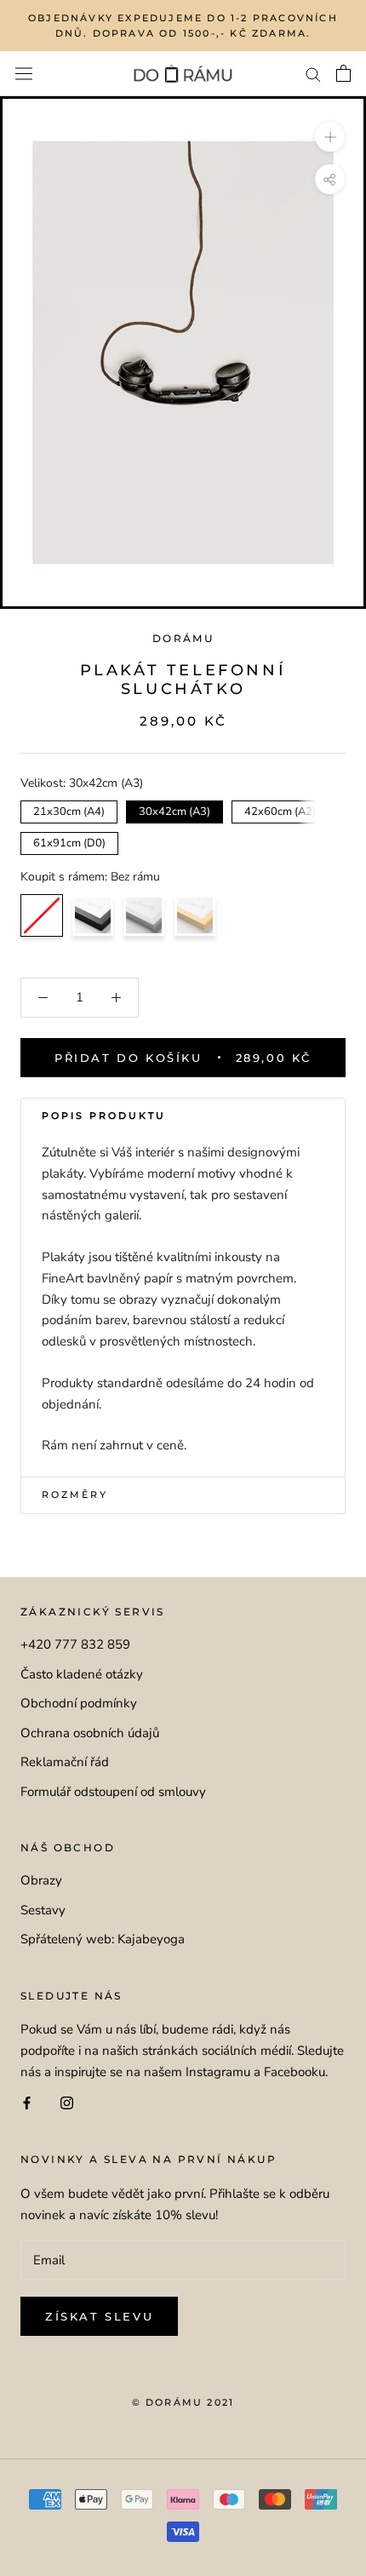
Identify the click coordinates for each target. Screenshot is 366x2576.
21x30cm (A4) (69, 810)
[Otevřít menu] (24, 74)
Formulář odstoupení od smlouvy (113, 1792)
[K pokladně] (343, 73)
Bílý (144, 915)
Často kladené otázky (82, 1674)
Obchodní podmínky (79, 1703)
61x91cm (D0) (69, 841)
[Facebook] (27, 2103)
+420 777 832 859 (75, 1644)
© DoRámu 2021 (183, 2402)
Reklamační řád (65, 1762)
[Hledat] (313, 74)
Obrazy (41, 1880)
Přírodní (195, 915)
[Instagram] (67, 2103)
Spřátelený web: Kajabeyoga (103, 1939)
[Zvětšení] (330, 137)
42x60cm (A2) (280, 810)
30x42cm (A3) (175, 810)
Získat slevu (99, 2316)
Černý (93, 915)
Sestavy (43, 1910)
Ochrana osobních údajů (90, 1733)
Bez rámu (42, 915)
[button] (183, 1116)
